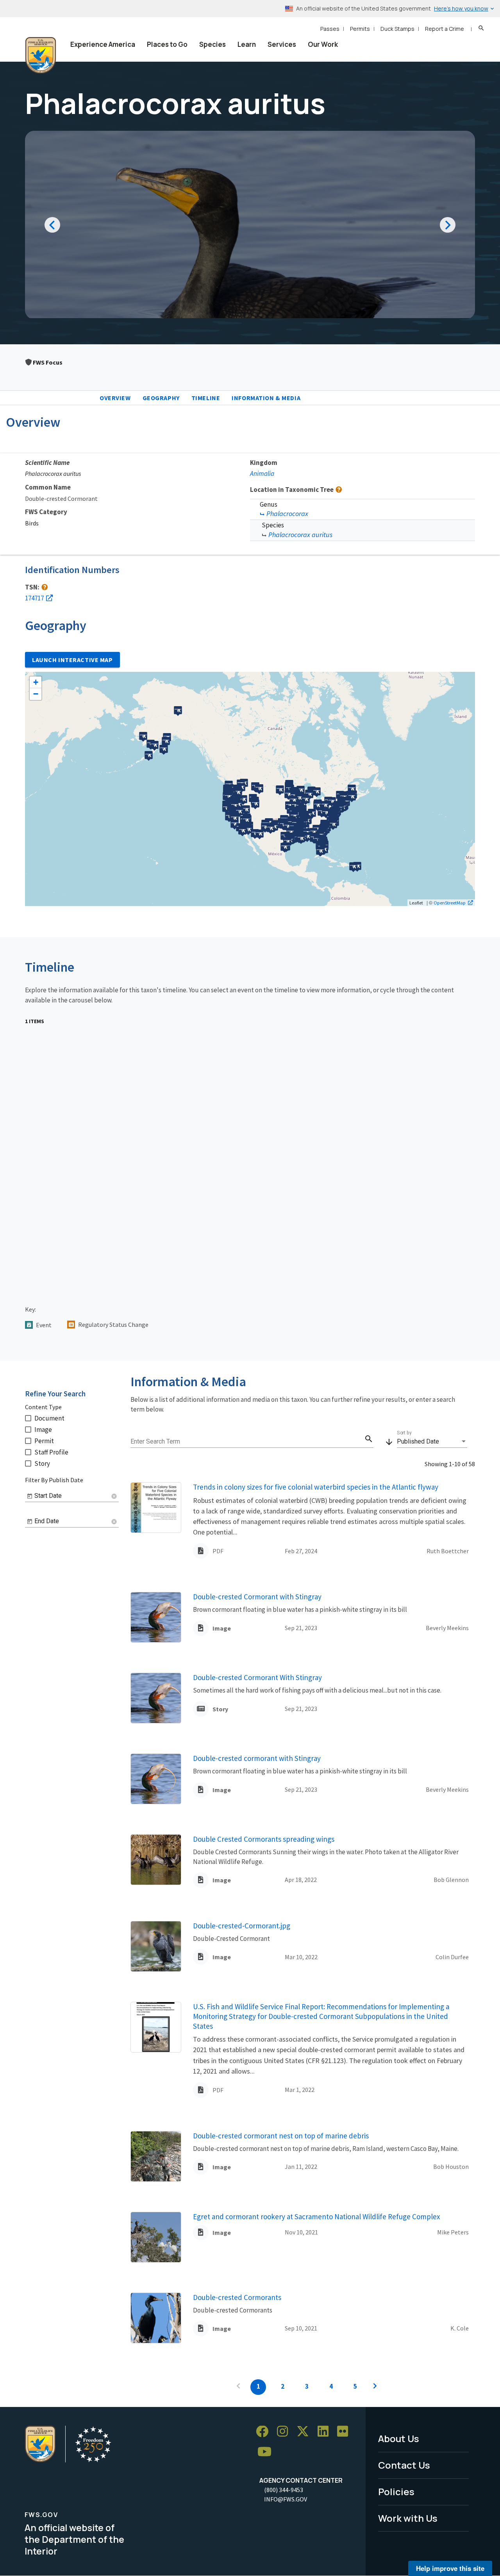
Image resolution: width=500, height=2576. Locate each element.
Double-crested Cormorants (237, 2297)
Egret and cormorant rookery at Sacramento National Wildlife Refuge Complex (316, 2216)
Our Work (323, 44)
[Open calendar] (30, 1496)
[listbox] (432, 1442)
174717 (34, 598)
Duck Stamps (397, 29)
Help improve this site (450, 2568)
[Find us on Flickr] (345, 2432)
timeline (206, 398)
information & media (266, 398)
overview (115, 398)
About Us (399, 2438)
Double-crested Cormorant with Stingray (257, 1597)
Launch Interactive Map (72, 660)
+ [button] (36, 682)
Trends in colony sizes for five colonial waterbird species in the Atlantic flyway (316, 1487)
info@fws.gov (286, 2499)
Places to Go (167, 44)
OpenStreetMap (450, 903)
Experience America (103, 44)
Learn (247, 44)
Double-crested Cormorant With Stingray (257, 1677)
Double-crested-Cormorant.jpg (242, 1926)
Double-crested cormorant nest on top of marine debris (281, 2136)
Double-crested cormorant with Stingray (257, 1758)
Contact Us (404, 2465)
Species (212, 44)
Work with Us (408, 2518)
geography (161, 398)
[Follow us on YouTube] (267, 2452)
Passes (330, 29)
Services (282, 44)
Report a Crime (445, 29)
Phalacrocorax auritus (300, 535)
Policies (396, 2491)
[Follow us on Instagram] (285, 2432)
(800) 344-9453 (284, 2490)
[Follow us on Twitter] (305, 2432)
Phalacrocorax (287, 514)
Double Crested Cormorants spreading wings (264, 1839)
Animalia (262, 474)
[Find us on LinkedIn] (326, 2432)
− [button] (36, 694)
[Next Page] (375, 2387)
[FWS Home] (41, 55)
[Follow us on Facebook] (265, 2432)
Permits (360, 29)
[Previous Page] (238, 2387)
